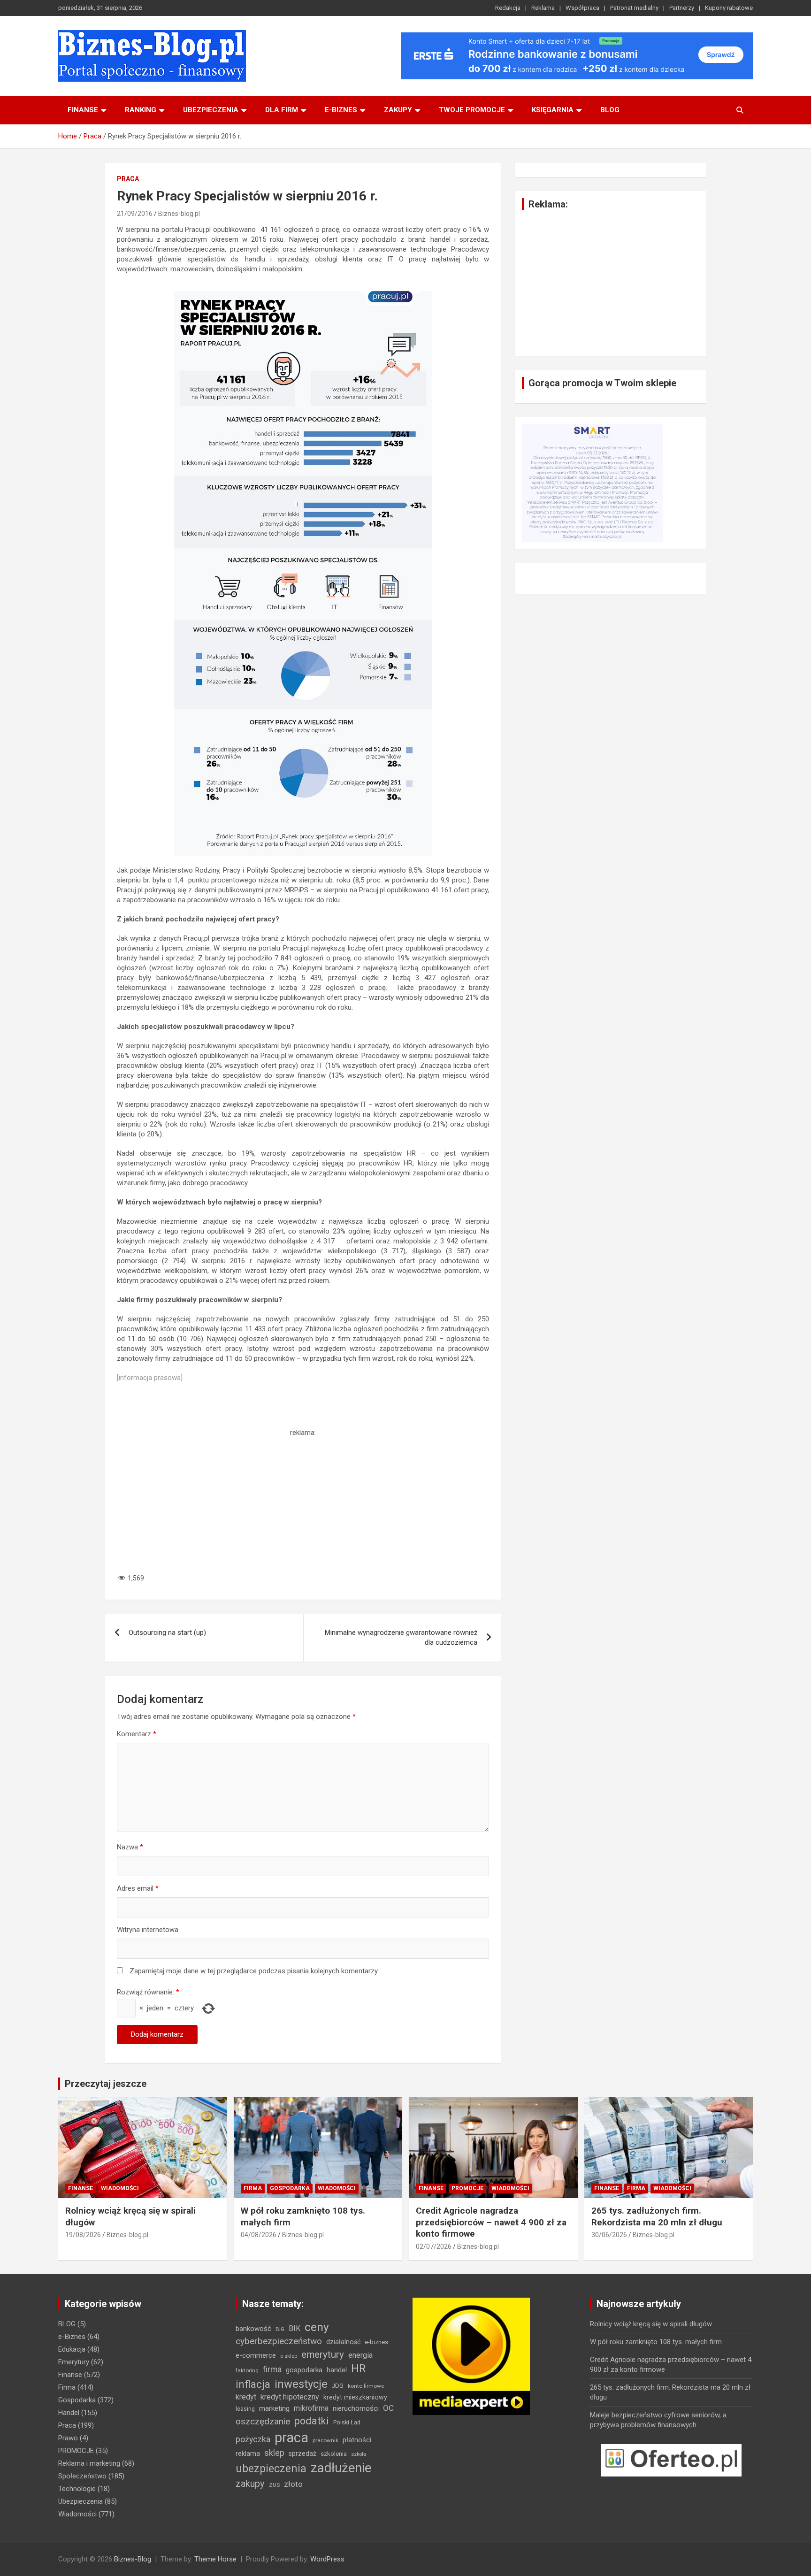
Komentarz (137, 1734)
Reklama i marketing (89, 2463)
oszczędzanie (263, 2421)
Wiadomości (120, 2188)
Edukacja (72, 2349)
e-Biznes (72, 2337)
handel (337, 2370)
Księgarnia (553, 110)
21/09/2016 (135, 214)
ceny (317, 2327)
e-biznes (341, 110)
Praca (128, 179)
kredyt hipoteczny (290, 2397)
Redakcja (508, 8)
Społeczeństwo (82, 2476)
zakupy (250, 2484)
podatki (312, 2421)
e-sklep (289, 2356)
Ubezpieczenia (211, 110)
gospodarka (304, 2370)
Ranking (141, 110)
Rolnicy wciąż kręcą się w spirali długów (651, 2324)
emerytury (323, 2354)
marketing (274, 2408)
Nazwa (130, 1847)
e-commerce (256, 2355)
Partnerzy (682, 8)
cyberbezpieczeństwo (279, 2341)
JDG (338, 2386)
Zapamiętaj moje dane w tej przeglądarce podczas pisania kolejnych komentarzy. (254, 1971)
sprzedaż (302, 2453)
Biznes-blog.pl (179, 214)
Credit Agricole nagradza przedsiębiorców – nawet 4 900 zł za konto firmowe (491, 2222)
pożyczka (253, 2439)
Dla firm (282, 110)
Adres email (138, 1888)
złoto (293, 2484)
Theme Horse (215, 2559)
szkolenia (334, 2454)
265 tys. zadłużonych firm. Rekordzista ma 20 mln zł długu (657, 2216)
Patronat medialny (634, 8)
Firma (253, 2188)
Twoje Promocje (472, 110)
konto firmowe (366, 2386)
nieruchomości (356, 2408)
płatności (357, 2440)
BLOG (610, 110)
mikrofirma (311, 2408)
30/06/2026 (609, 2235)
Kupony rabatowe (729, 8)
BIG (280, 2329)
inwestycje (301, 2384)
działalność (343, 2342)
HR (358, 2369)
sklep (274, 2453)
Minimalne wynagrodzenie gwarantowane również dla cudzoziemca (401, 1637)
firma (272, 2369)
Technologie (77, 2489)
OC (388, 2408)
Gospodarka (290, 2188)
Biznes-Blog (133, 2559)
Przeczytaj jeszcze (106, 2084)
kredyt (246, 2397)
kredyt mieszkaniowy (355, 2397)
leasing (245, 2409)
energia (360, 2355)
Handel (69, 2413)
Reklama (543, 8)
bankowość (253, 2329)
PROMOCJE (467, 2188)
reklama (248, 2453)
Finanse (83, 110)
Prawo (68, 2438)
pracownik (325, 2440)
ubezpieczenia (271, 2469)
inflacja (253, 2384)
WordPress (327, 2559)
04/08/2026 (259, 2235)
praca (291, 2438)
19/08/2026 (83, 2235)
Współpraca (582, 8)
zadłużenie (341, 2468)
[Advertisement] (303, 1503)
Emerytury (74, 2362)
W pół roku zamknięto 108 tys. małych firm (656, 2342)
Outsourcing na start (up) (167, 1633)
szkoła (359, 2454)
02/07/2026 (434, 2246)
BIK (295, 2328)
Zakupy (398, 110)
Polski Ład (347, 2422)
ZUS (274, 2485)
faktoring (247, 2370)
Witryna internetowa (148, 1930)
